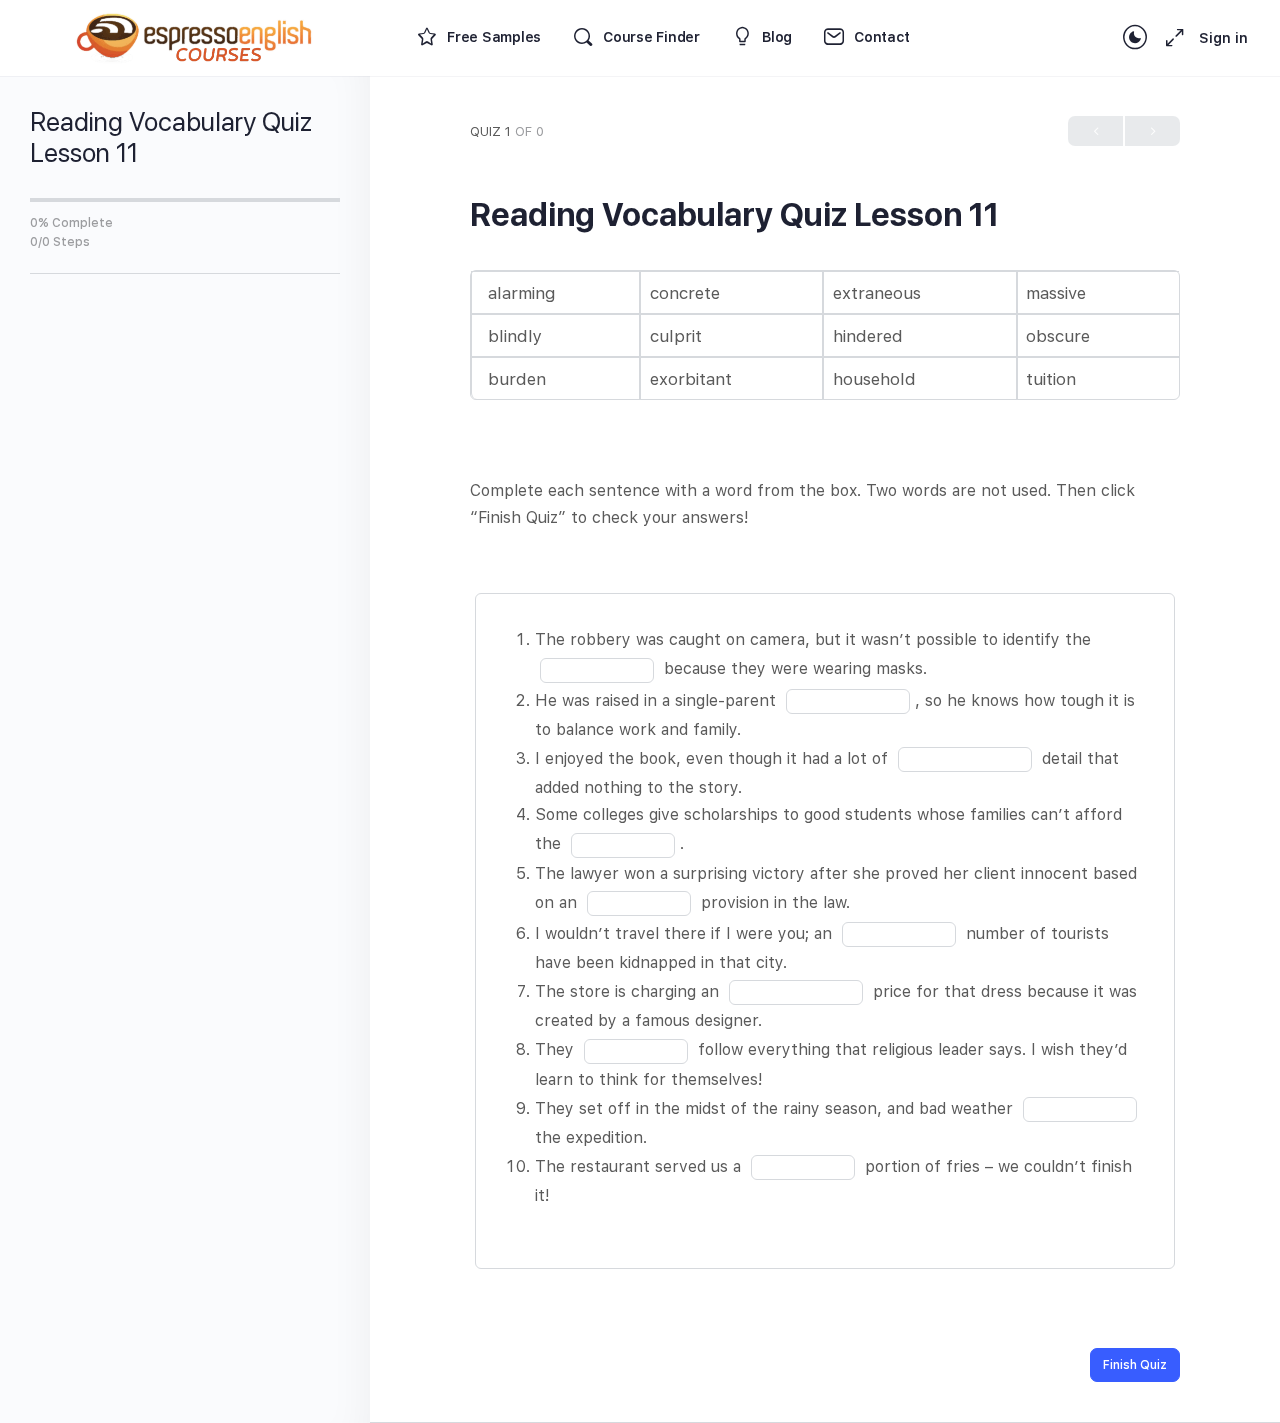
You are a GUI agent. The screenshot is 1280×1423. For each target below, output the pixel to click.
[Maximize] (1171, 38)
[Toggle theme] (1135, 38)
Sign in (1223, 38)
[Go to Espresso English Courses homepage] (195, 35)
